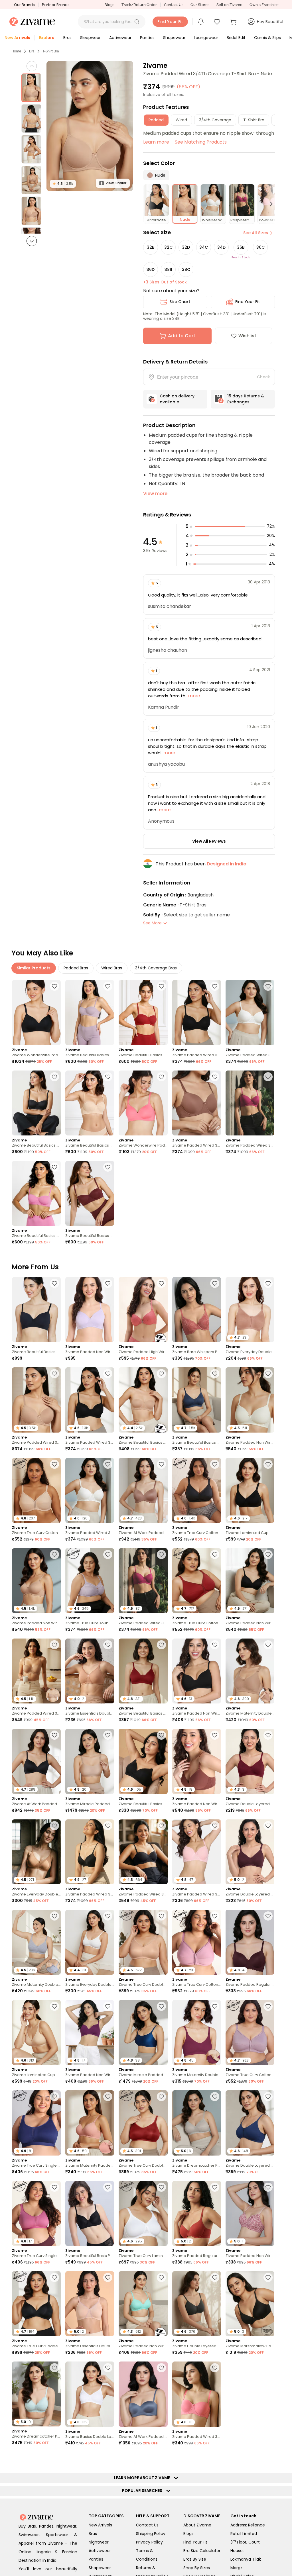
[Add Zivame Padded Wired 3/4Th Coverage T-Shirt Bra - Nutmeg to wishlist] (215, 1077)
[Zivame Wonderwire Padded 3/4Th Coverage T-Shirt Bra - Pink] (143, 1103)
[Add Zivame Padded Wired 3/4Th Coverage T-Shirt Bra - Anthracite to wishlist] (215, 986)
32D (186, 247)
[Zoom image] (90, 126)
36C (260, 247)
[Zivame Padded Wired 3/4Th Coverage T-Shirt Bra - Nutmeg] (197, 1103)
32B (151, 247)
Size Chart (180, 302)
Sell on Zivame (229, 5)
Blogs (109, 5)
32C (168, 247)
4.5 (63, 184)
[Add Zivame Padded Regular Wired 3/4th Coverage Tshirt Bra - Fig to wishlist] (268, 1916)
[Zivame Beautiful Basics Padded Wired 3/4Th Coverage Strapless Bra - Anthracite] (36, 1103)
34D (221, 247)
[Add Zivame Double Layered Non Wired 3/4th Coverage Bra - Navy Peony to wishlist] (268, 2097)
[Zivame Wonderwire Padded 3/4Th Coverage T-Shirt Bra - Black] (36, 1012)
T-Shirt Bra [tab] (254, 120)
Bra (32, 51)
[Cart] (234, 22)
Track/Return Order (139, 5)
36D (151, 269)
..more (193, 696)
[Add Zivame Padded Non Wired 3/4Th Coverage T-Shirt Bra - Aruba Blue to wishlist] (161, 2277)
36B (241, 247)
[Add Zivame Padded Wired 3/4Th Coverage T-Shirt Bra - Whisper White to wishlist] (268, 986)
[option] (31, 88)
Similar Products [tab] (34, 968)
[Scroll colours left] (149, 204)
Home (16, 51)
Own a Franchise (264, 5)
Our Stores (200, 5)
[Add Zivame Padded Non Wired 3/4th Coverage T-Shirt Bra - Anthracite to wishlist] (268, 1554)
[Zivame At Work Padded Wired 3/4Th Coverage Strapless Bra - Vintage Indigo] (143, 2394)
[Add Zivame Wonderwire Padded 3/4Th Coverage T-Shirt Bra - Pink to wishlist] (161, 1077)
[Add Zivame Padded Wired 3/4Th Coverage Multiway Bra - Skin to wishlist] (54, 1645)
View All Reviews (209, 841)
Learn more (156, 142)
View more (155, 494)
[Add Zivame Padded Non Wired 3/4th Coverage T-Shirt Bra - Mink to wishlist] (215, 1735)
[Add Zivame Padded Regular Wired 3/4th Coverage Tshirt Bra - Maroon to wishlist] (108, 2549)
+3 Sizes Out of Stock (165, 282)
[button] (137, 22)
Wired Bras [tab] (112, 968)
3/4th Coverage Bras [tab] (156, 968)
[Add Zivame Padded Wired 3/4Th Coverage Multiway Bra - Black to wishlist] (161, 1826)
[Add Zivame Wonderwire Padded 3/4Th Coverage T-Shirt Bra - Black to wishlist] (54, 986)
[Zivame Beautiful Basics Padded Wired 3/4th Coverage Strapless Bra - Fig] (90, 1193)
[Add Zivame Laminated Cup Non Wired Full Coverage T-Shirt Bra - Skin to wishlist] (54, 2006)
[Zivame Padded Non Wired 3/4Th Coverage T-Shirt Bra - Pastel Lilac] (90, 1310)
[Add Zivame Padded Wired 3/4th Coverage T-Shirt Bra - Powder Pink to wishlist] (215, 1826)
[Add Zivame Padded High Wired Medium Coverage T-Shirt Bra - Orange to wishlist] (161, 1283)
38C (186, 269)
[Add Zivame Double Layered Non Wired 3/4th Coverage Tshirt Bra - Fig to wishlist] (268, 1826)
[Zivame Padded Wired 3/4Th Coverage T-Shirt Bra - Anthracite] (197, 1012)
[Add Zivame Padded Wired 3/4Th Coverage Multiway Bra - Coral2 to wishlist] (215, 2368)
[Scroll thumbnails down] (32, 241)
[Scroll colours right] (269, 204)
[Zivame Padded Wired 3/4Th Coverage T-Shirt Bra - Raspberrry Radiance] (250, 1103)
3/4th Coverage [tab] (215, 120)
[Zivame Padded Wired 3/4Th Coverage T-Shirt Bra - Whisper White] (250, 1012)
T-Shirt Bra (51, 51)
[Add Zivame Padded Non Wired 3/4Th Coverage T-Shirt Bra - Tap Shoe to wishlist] (215, 1645)
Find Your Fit (248, 302)
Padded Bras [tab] (76, 968)
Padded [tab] (156, 120)
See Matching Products (201, 142)
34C (204, 247)
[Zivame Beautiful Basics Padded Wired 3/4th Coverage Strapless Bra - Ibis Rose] (36, 1193)
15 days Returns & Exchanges (246, 399)
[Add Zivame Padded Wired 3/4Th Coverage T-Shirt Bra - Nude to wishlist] (54, 1374)
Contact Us (174, 5)
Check (263, 377)
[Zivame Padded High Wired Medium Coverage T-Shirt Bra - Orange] (143, 1310)
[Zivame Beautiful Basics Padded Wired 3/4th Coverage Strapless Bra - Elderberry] (90, 1012)
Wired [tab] (181, 120)
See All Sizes (256, 233)
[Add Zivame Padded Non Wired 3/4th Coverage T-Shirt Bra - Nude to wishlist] (54, 1554)
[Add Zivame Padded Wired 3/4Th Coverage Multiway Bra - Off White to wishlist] (268, 2552)
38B (168, 269)
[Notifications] (201, 22)
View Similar (116, 183)
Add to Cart (182, 336)
